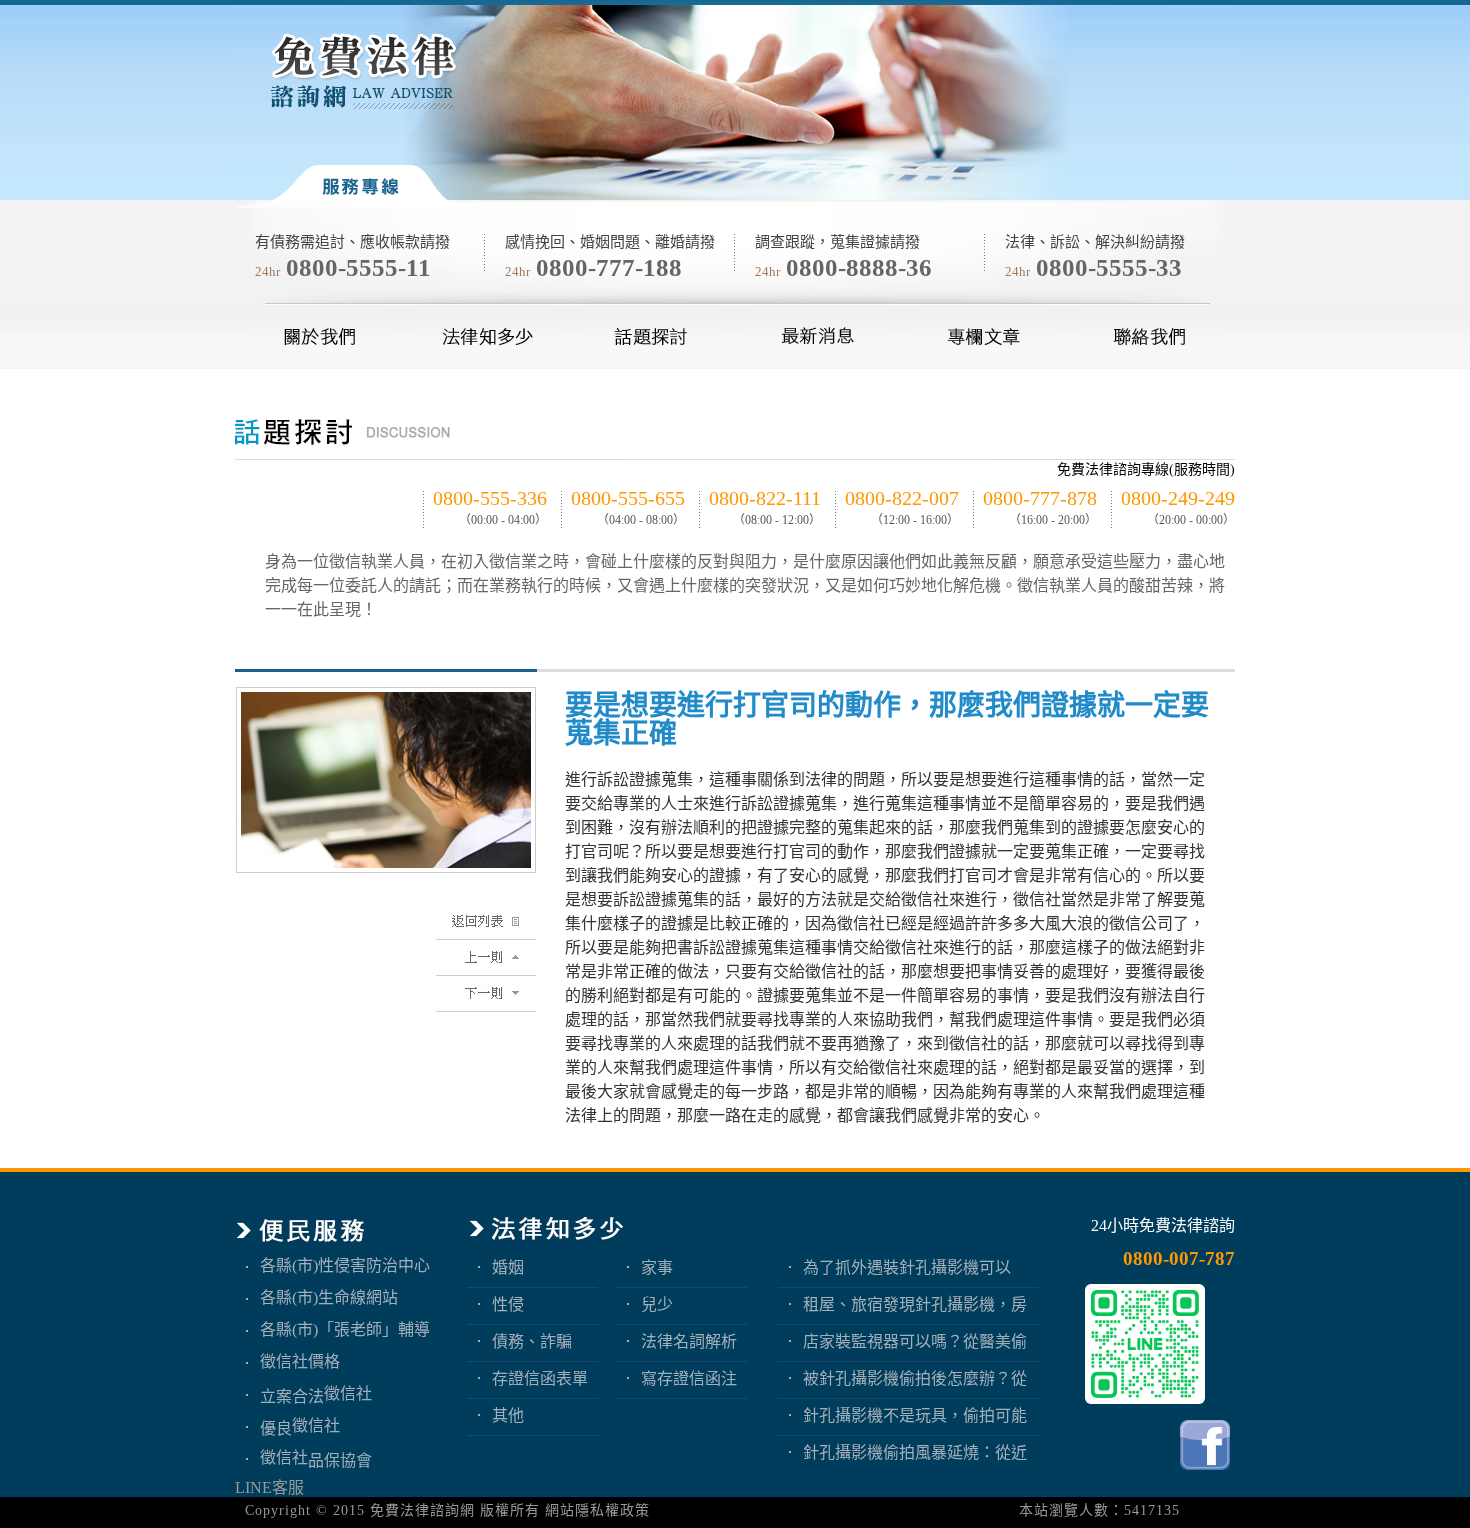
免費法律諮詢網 (422, 1510)
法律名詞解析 (689, 1341)
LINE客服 (269, 1487)
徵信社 (348, 1393)
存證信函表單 (540, 1378)
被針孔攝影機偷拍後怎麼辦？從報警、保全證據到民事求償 (915, 1378)
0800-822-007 (902, 498)
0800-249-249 (1178, 498)
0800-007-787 (1179, 1258)
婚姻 (508, 1267)
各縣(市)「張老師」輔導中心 (345, 1329)
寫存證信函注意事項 (689, 1378)
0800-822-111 (765, 498)
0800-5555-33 (1109, 267)
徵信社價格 (300, 1361)
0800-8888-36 (859, 267)
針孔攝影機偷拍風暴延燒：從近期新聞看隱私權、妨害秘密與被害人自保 (915, 1452)
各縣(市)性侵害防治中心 (345, 1265)
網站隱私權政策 (597, 1510)
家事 (657, 1267)
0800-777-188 (609, 267)
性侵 (508, 1304)
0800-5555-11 (358, 267)
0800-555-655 (628, 498)
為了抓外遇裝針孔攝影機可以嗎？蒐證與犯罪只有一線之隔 (907, 1267)
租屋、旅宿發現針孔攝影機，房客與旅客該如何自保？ (915, 1304)
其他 (508, 1415)
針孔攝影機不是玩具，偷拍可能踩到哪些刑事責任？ (915, 1415)
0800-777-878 (1040, 498)
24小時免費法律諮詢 (1163, 1225)
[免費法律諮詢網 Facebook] (1207, 1474)
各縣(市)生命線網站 (329, 1297)
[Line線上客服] (1145, 1344)
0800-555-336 (490, 498)
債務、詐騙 (532, 1341)
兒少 (657, 1304)
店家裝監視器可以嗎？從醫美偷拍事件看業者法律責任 (915, 1341)
